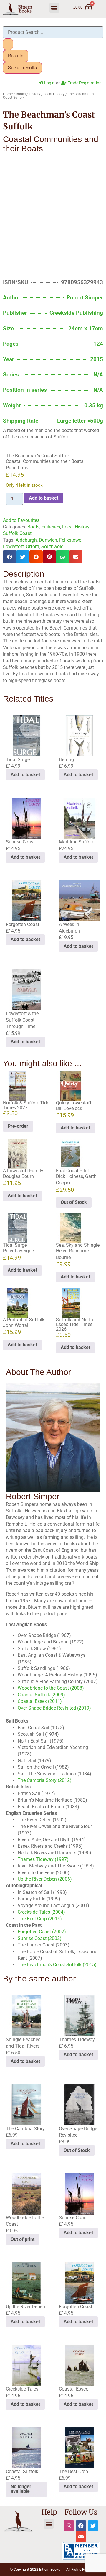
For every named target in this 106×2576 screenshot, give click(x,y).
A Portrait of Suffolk (24, 1320)
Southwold (52, 546)
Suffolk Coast (17, 533)
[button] (54, 8)
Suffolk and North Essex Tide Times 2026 (74, 1324)
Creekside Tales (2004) (41, 1912)
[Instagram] (69, 2526)
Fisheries (51, 527)
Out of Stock (74, 1202)
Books (21, 94)
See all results (22, 68)
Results (16, 56)
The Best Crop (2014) (40, 1919)
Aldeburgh (26, 540)
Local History (54, 94)
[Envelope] (81, 2536)
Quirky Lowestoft (74, 1103)
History (35, 94)
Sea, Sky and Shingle (78, 1245)
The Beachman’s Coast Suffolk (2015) (57, 1965)
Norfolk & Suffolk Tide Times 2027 (26, 1105)
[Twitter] (93, 2526)
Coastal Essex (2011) (40, 1701)
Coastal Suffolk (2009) (41, 1695)
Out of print (23, 2239)
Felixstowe (70, 540)
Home (8, 94)
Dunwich (48, 540)
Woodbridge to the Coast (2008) (51, 1688)
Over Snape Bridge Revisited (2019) (54, 1708)
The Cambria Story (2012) (45, 1780)
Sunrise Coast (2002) (40, 1938)
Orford (33, 546)
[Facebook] (81, 2526)
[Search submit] (8, 44)
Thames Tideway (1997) (43, 1859)
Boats (33, 527)
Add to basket (44, 498)
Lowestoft (13, 546)
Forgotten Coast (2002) (42, 1932)
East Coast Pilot (72, 1171)
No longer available (21, 2489)
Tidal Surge (15, 1245)
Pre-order (18, 1126)
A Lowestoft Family (23, 1171)
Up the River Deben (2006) (45, 1879)
